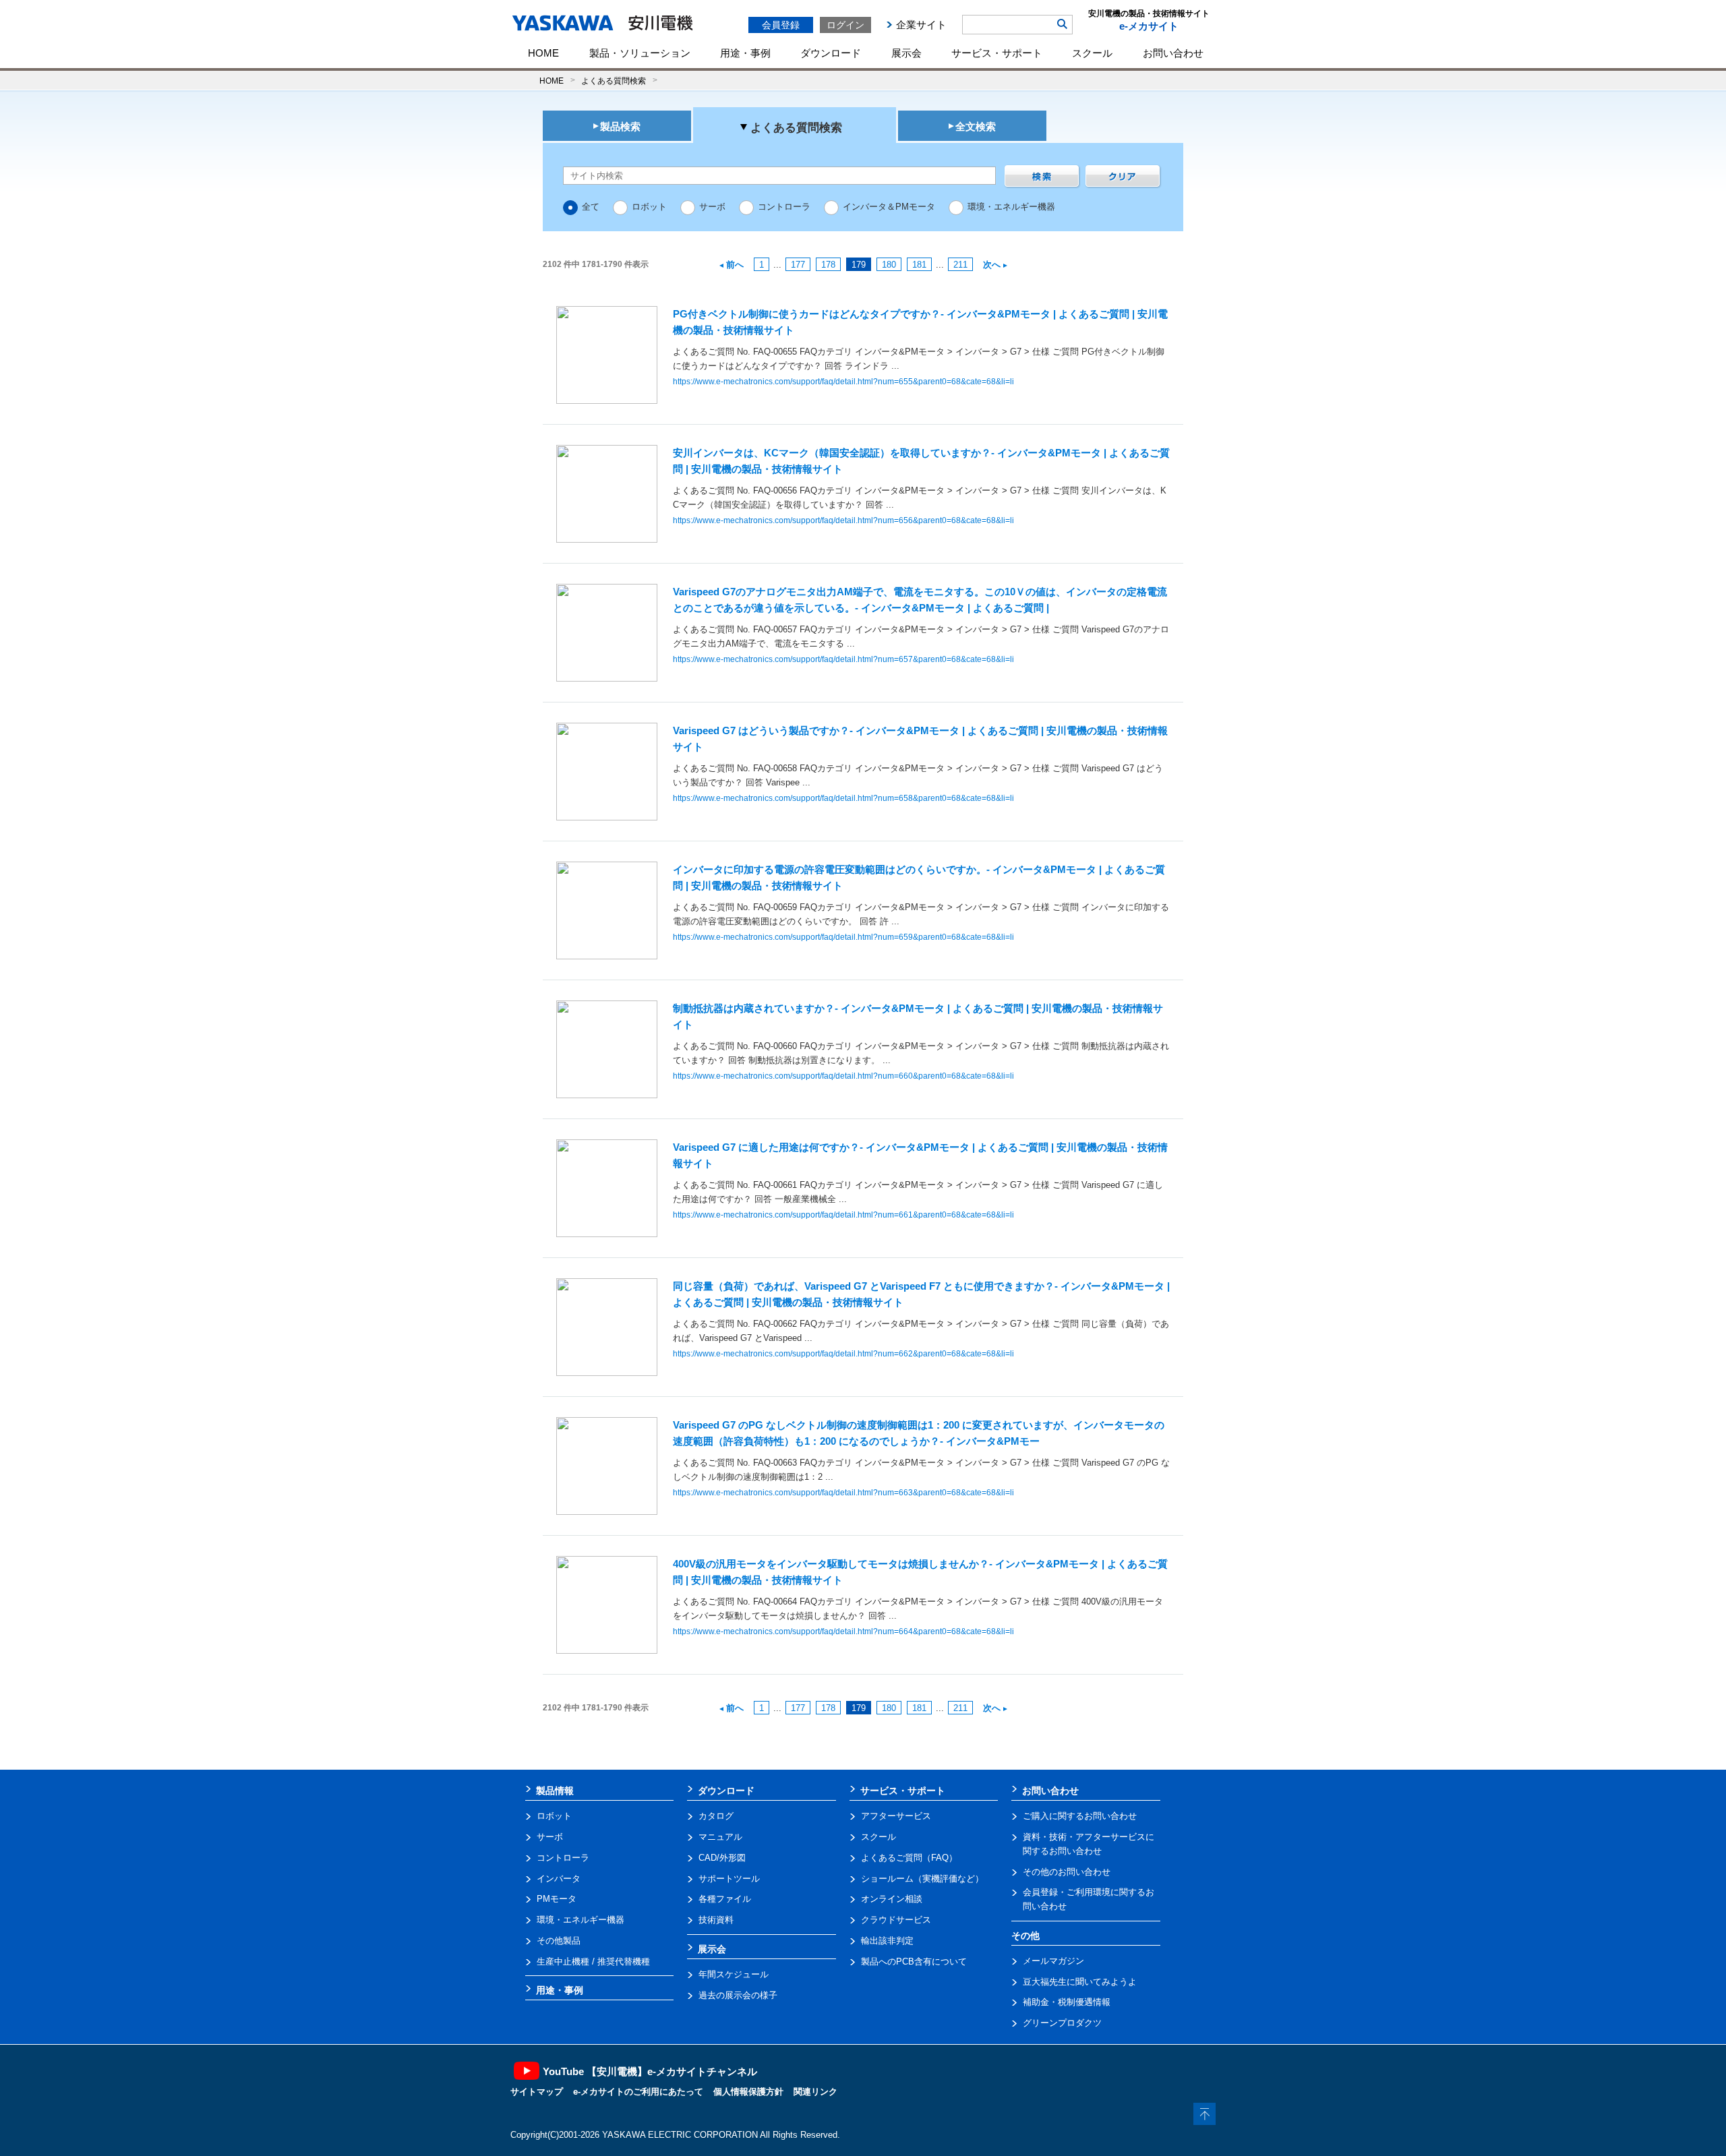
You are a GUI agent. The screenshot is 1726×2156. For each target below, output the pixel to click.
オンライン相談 (892, 1899)
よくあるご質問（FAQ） (909, 1858)
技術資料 (716, 1920)
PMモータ (557, 1899)
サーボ (712, 207)
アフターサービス (896, 1816)
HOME (543, 53)
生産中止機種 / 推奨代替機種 (593, 1962)
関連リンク (815, 2092)
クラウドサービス (896, 1920)
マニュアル (720, 1837)
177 (798, 265)
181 (919, 265)
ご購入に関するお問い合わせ (1080, 1816)
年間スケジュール (734, 1974)
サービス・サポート (997, 53)
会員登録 (781, 25)
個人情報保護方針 (748, 2092)
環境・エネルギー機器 (1011, 207)
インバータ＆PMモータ (889, 207)
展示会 (906, 53)
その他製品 (559, 1941)
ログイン (845, 25)
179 (859, 265)
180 (889, 265)
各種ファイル (725, 1899)
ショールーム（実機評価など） (922, 1879)
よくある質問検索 (614, 81)
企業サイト (921, 25)
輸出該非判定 (887, 1941)
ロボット (649, 207)
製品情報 (555, 1791)
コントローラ (784, 207)
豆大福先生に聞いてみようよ (1080, 1982)
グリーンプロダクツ (1062, 2023)
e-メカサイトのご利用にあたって (638, 2092)
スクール (1092, 53)
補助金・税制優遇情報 (1067, 2002)
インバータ (559, 1879)
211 (960, 265)
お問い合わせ (1173, 53)
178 (828, 265)
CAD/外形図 (722, 1858)
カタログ (716, 1816)
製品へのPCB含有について (914, 1962)
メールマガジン (1053, 1961)
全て (591, 207)
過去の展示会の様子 (738, 1995)
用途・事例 (745, 53)
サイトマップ (537, 2092)
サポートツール (729, 1879)
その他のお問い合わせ (1067, 1872)
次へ (992, 265)
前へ (735, 265)
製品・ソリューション (640, 53)
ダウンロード (831, 53)
